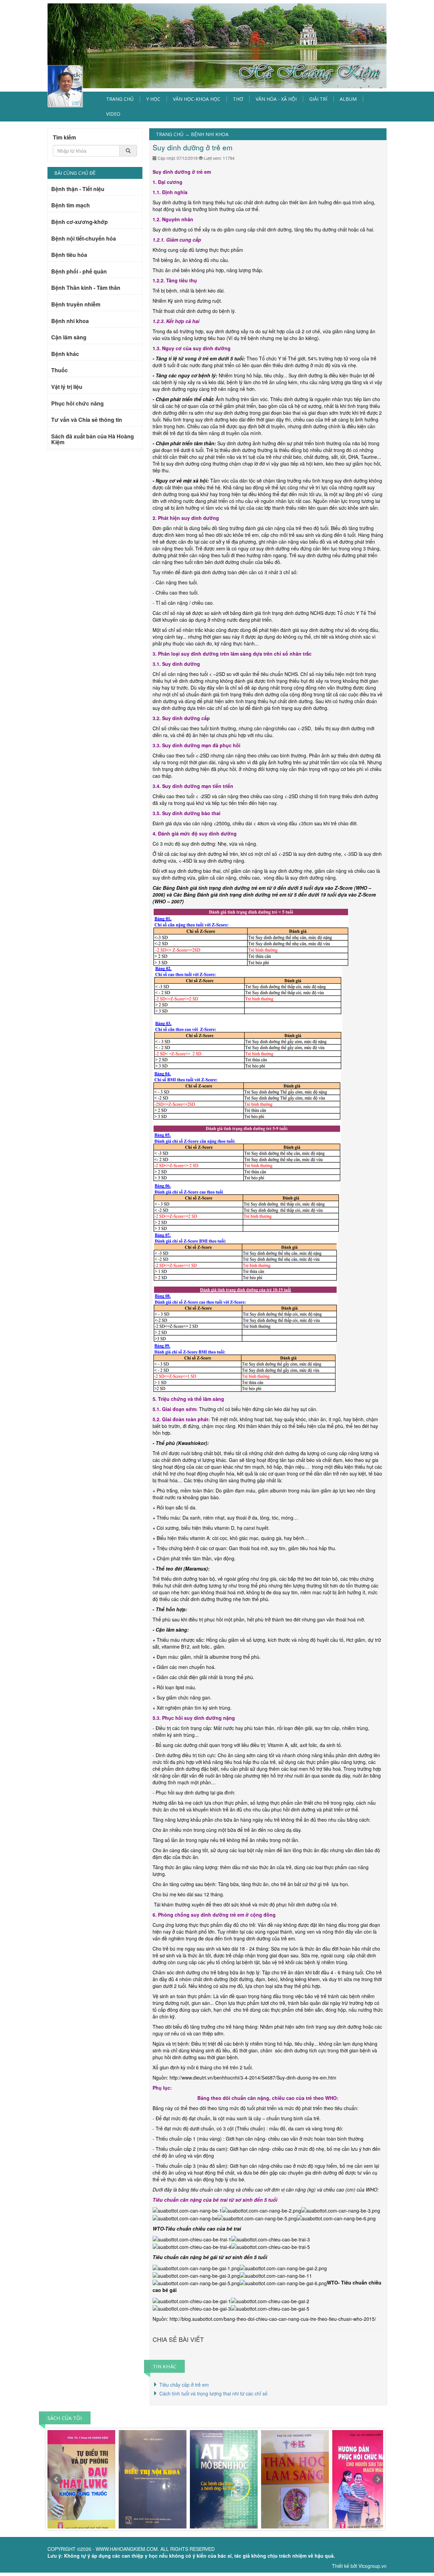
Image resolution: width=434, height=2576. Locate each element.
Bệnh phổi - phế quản (79, 272)
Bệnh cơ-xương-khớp (80, 222)
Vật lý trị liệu (67, 387)
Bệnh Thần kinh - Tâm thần (86, 288)
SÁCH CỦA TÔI (65, 2418)
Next (378, 2479)
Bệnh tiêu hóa (69, 255)
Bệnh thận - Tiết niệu (78, 189)
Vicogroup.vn (372, 2566)
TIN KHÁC (164, 2366)
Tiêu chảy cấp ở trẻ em (184, 2385)
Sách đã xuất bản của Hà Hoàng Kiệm (93, 440)
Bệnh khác (65, 354)
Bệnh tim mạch (71, 206)
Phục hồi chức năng (77, 404)
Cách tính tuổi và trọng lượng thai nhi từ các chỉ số (213, 2393)
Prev (56, 2479)
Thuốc (60, 371)
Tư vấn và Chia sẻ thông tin (87, 420)
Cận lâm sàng (69, 338)
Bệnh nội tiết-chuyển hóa (84, 239)
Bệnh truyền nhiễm (76, 305)
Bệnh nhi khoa (70, 321)
